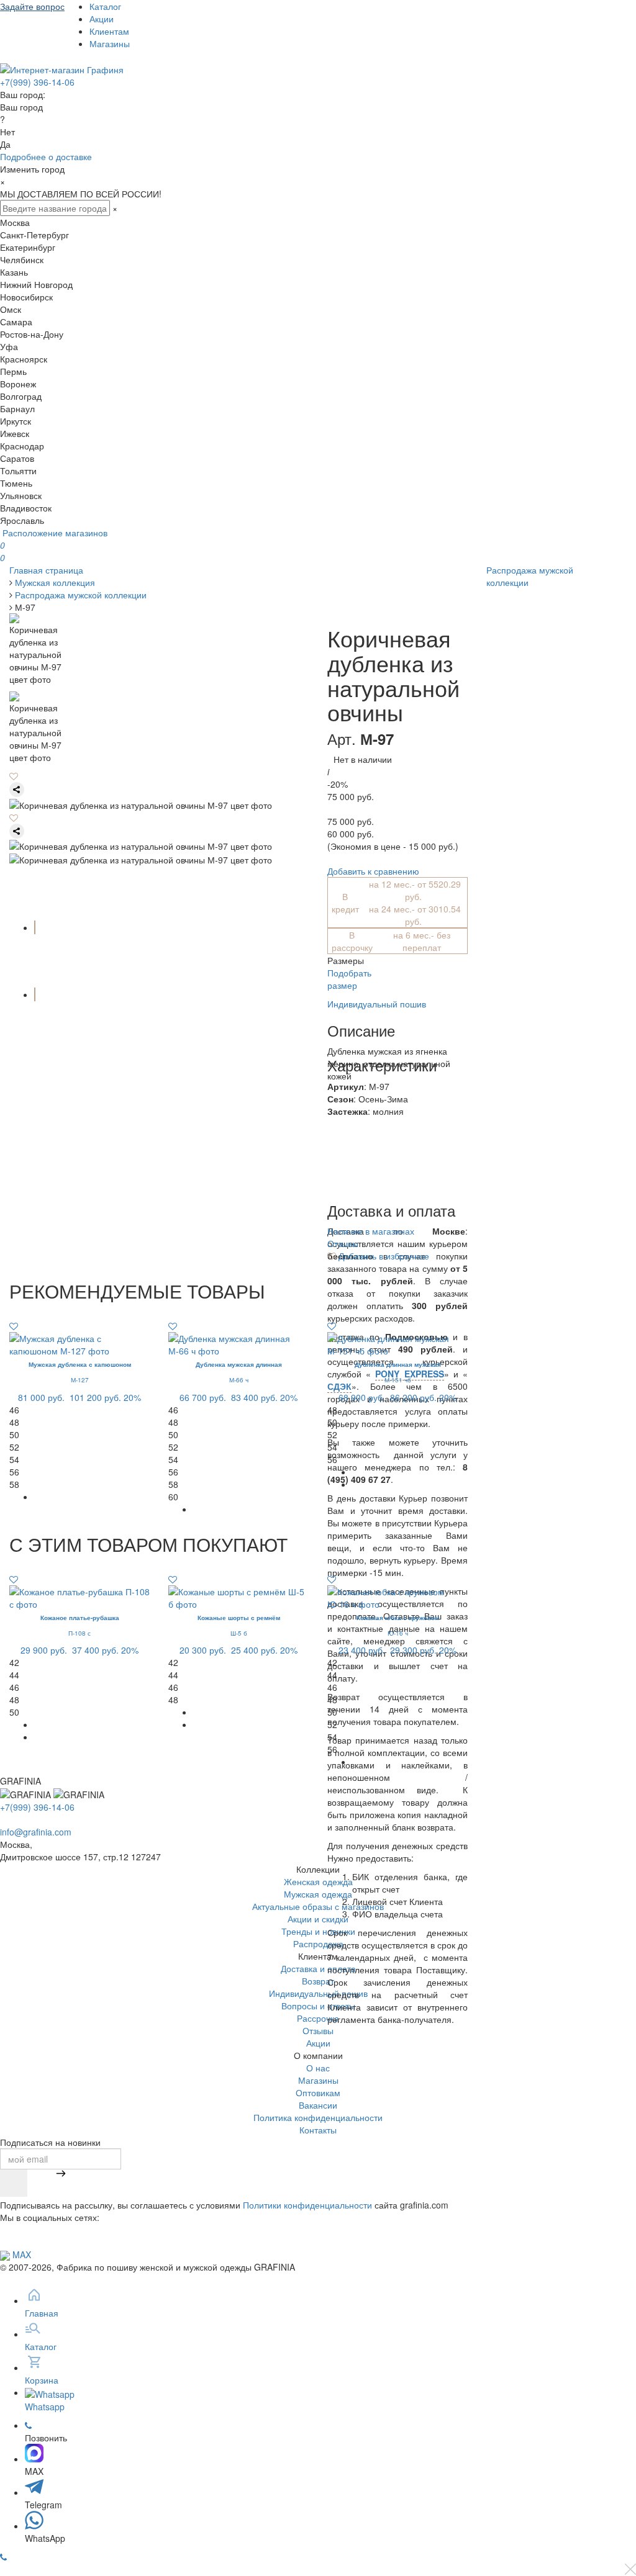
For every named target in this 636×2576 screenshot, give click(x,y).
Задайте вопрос (32, 6)
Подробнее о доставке (46, 156)
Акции (102, 19)
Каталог (105, 6)
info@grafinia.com (36, 1832)
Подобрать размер (349, 979)
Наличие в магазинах (371, 1231)
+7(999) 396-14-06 (37, 82)
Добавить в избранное (383, 1256)
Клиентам (109, 31)
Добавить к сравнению (373, 871)
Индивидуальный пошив (377, 1004)
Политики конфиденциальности (307, 2205)
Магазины (110, 43)
